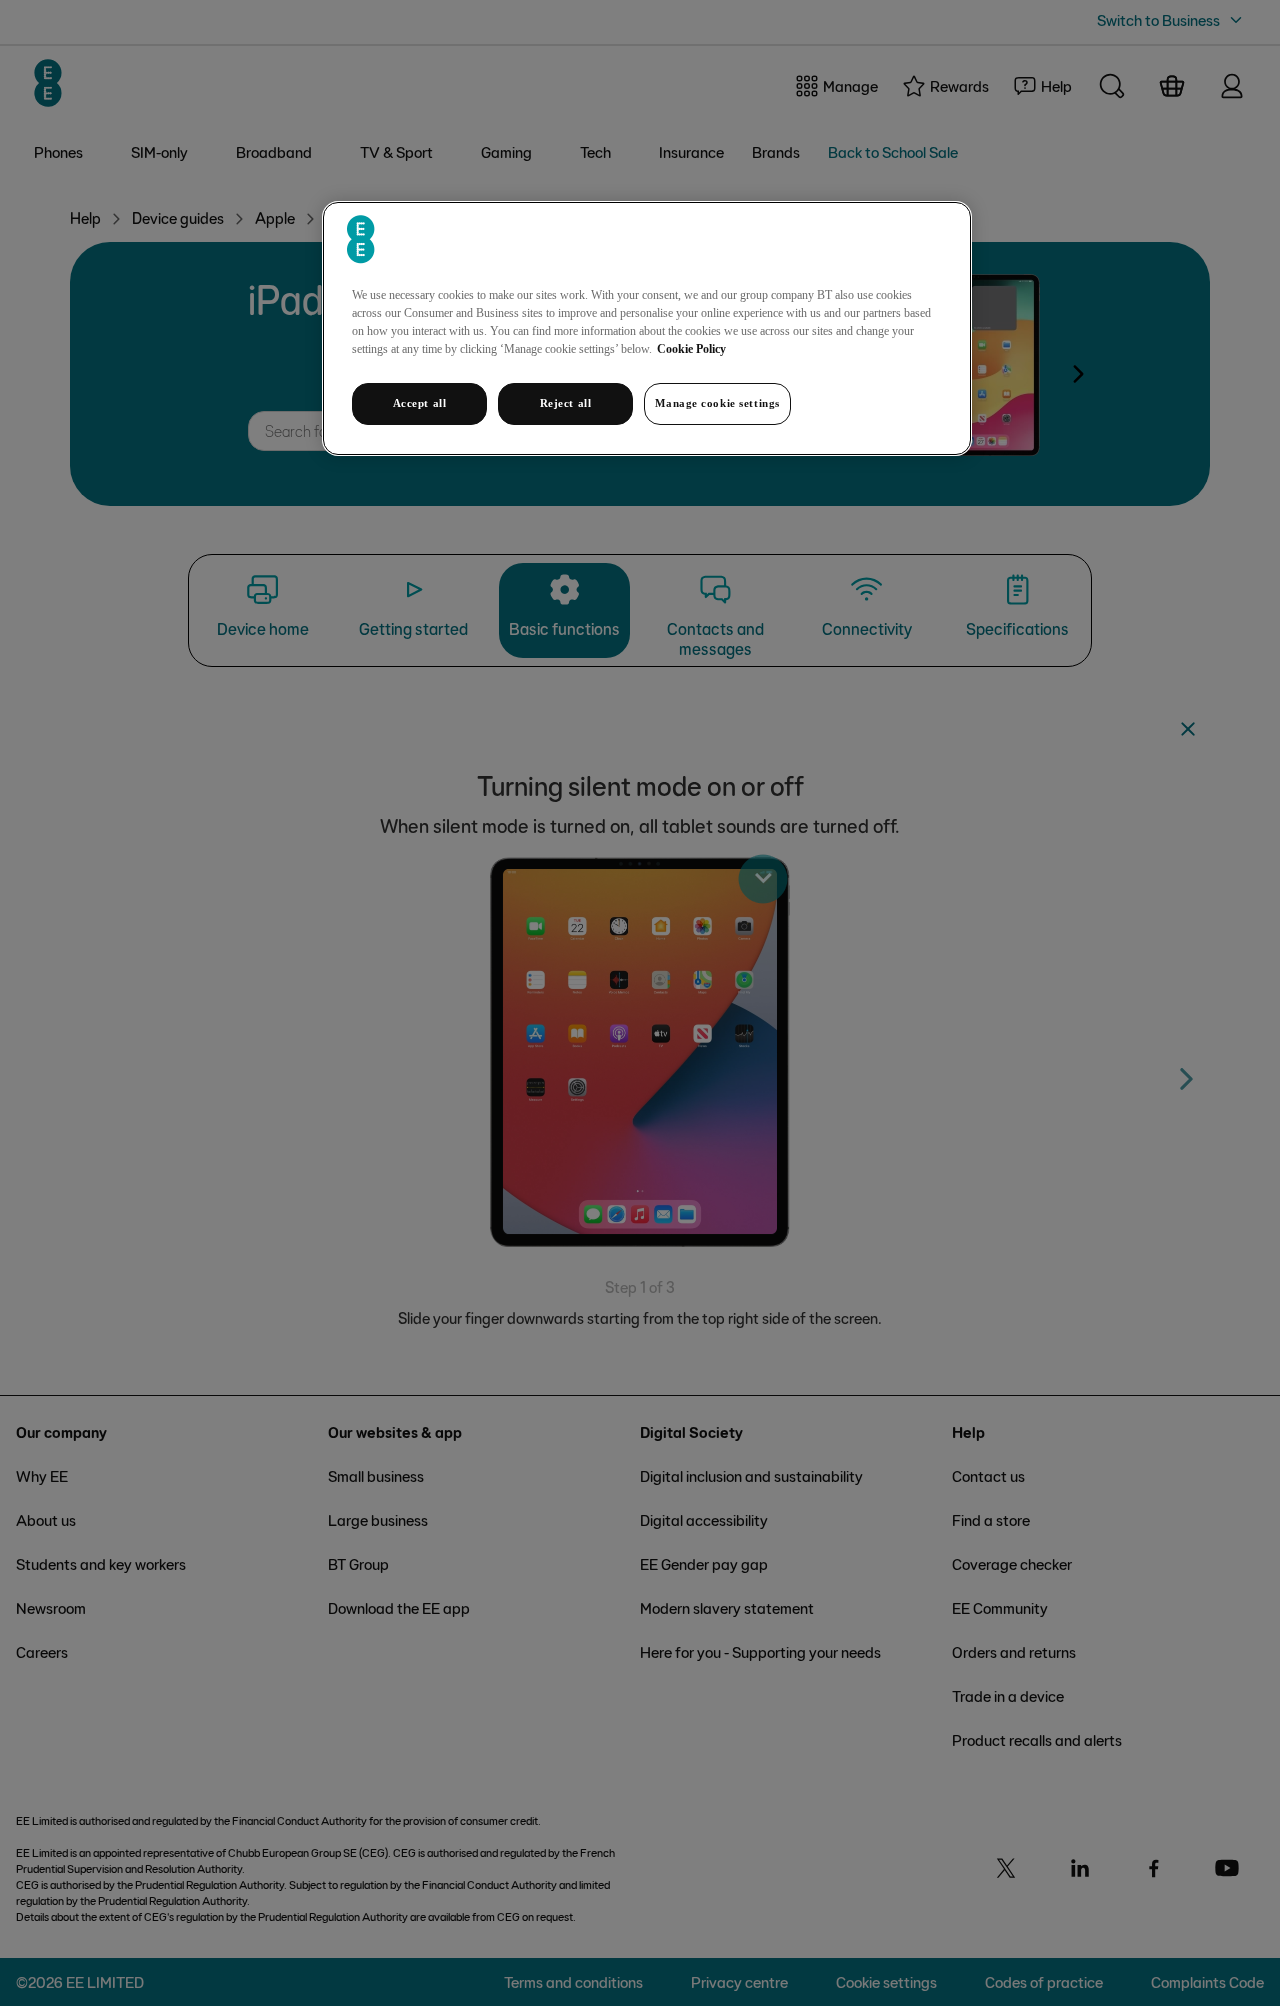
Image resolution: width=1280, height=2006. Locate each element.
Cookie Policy (691, 349)
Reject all (566, 403)
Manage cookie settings (717, 403)
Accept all (420, 403)
